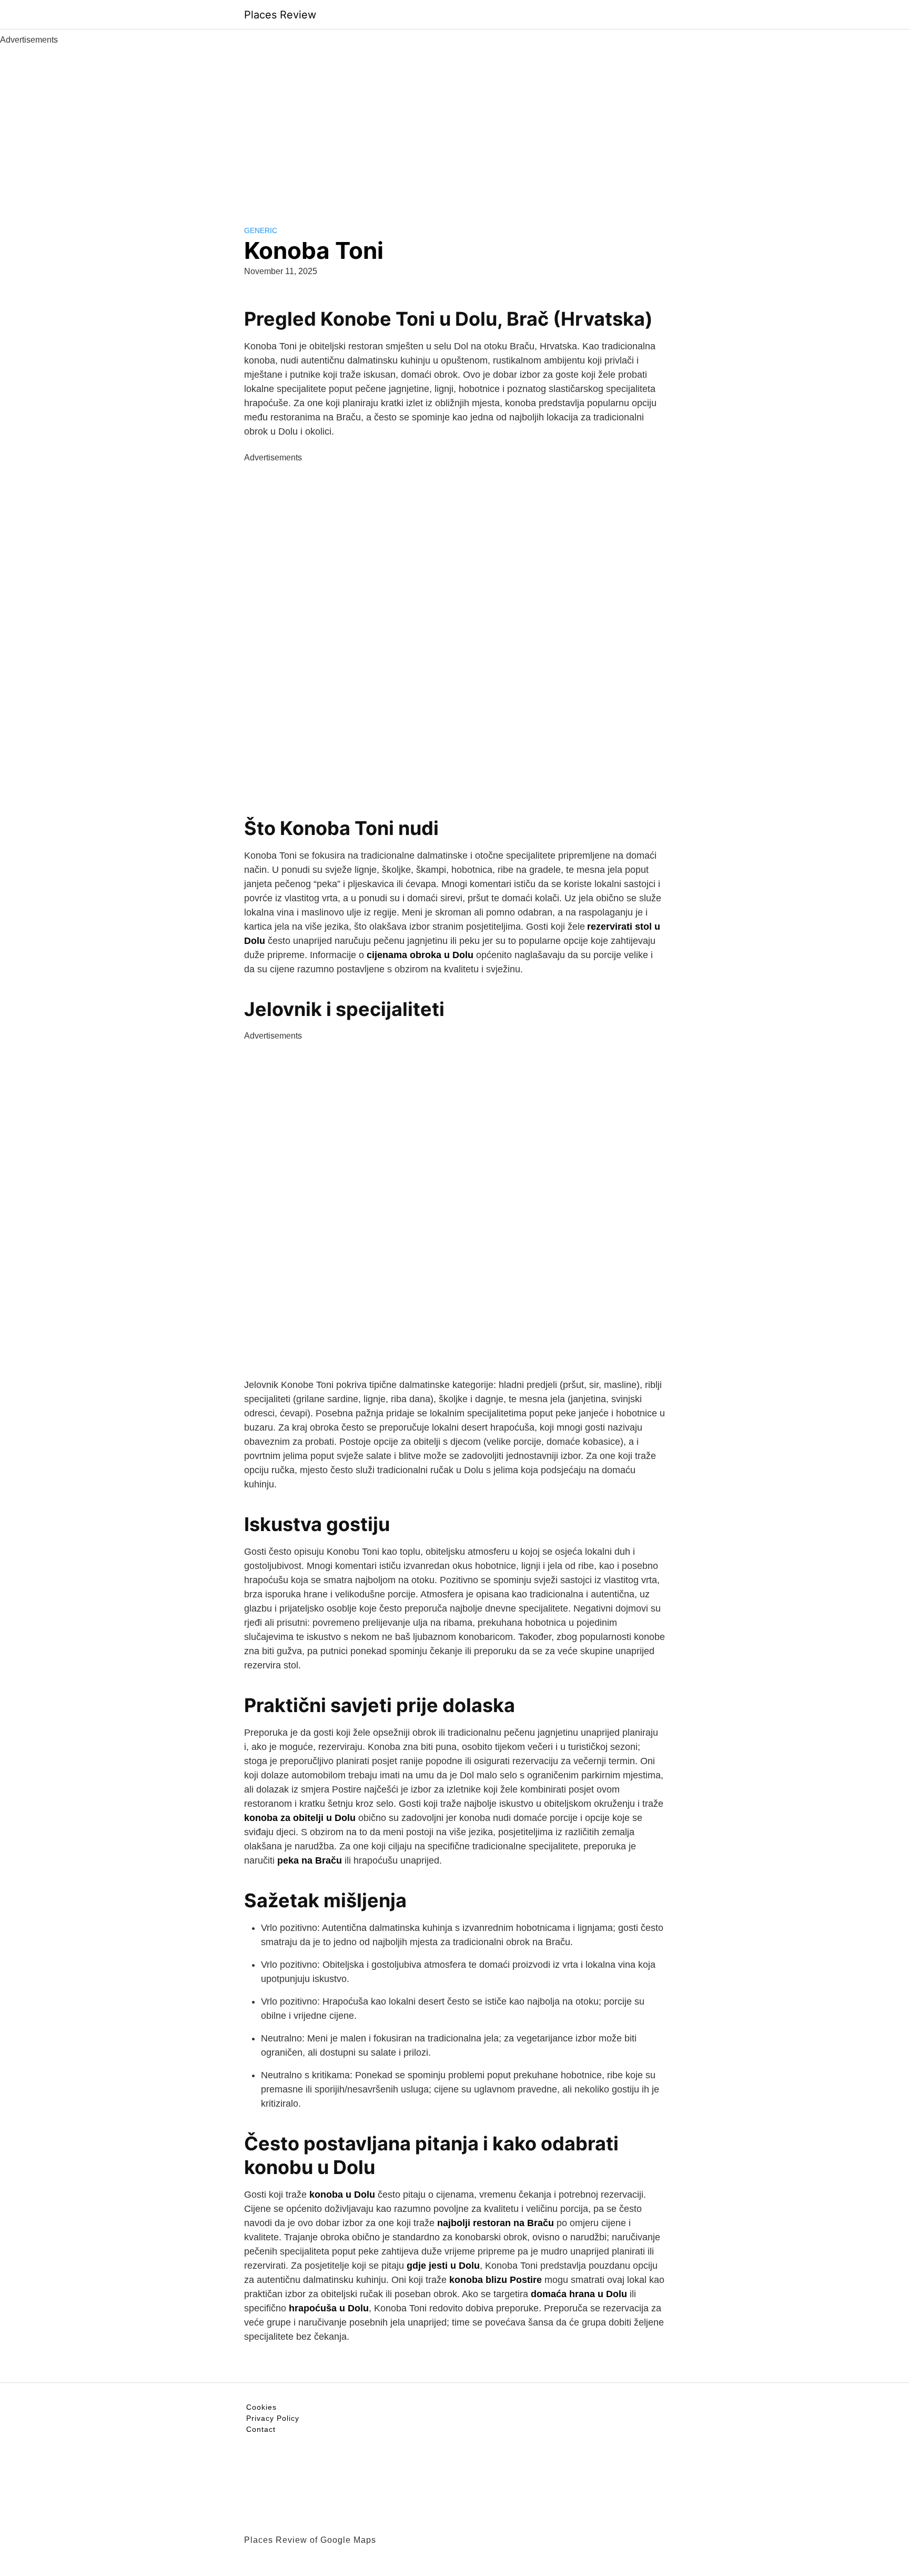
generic (261, 230)
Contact (261, 2429)
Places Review (280, 15)
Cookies (261, 2407)
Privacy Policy (273, 2418)
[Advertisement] (454, 125)
